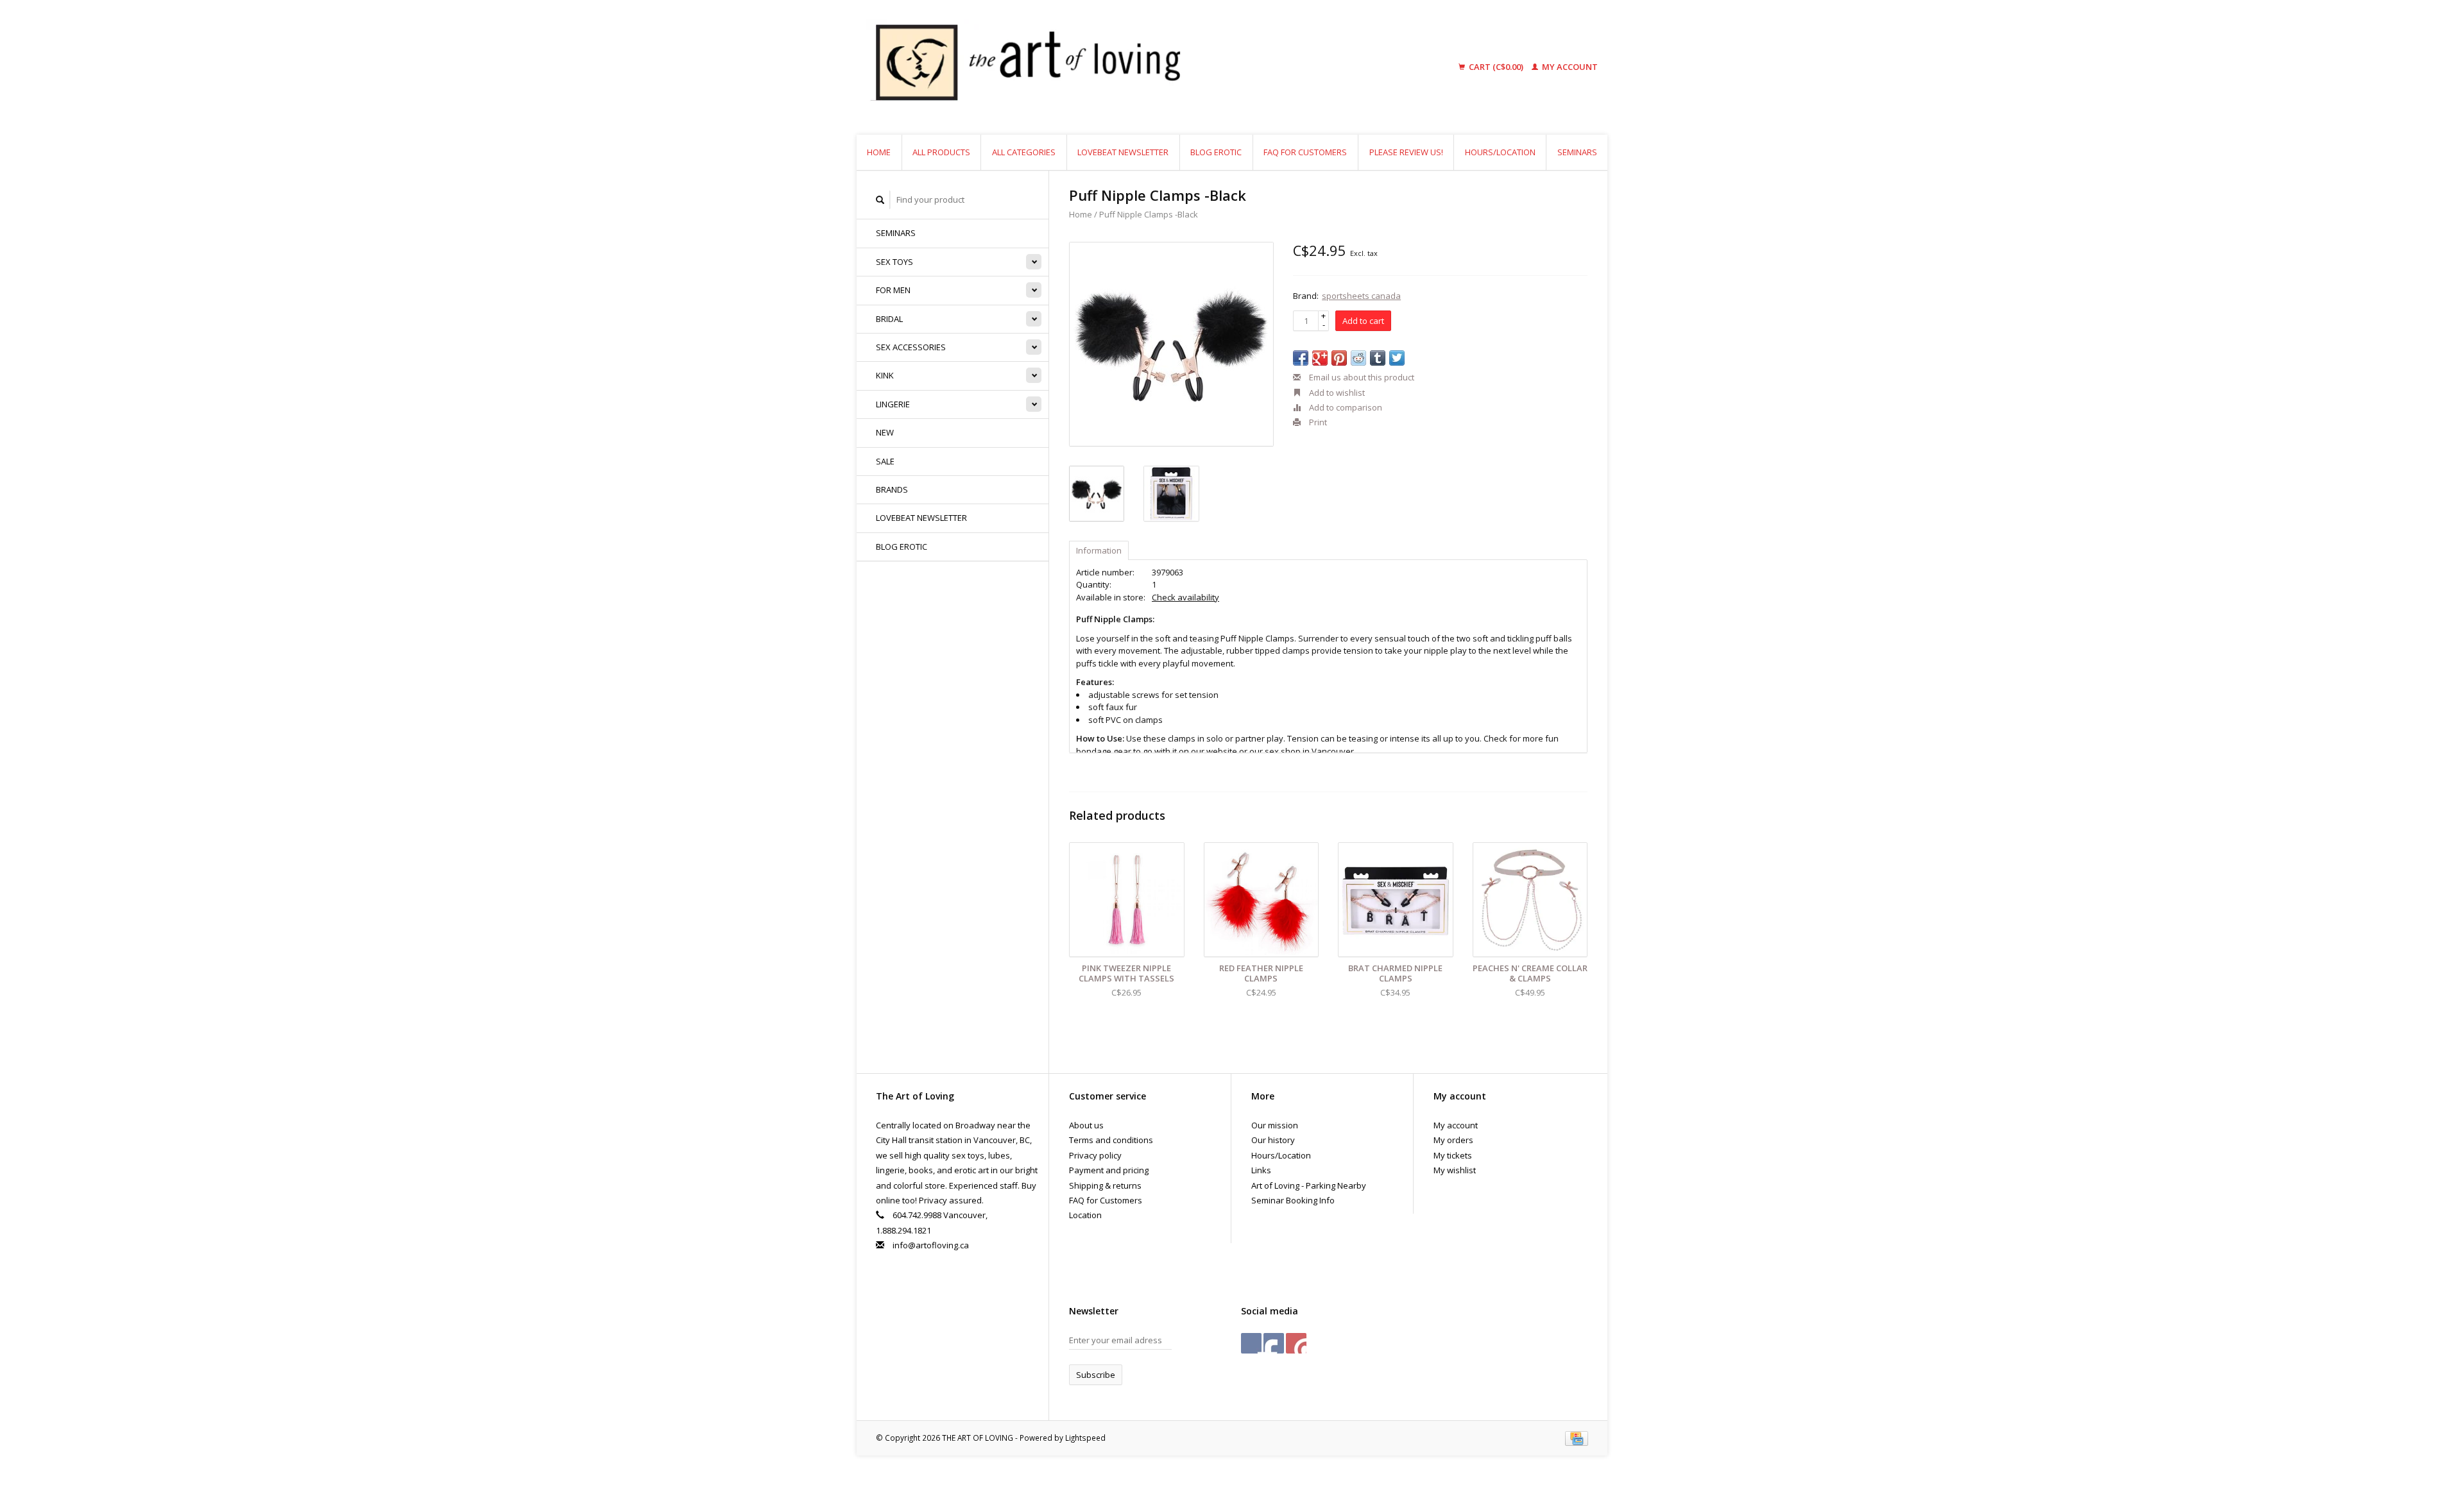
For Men (893, 290)
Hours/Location (1500, 152)
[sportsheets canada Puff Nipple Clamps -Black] (1171, 344)
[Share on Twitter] (1397, 358)
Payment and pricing (1109, 1170)
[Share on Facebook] (1301, 358)
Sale (885, 461)
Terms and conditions (1111, 1140)
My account (1569, 67)
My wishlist (1455, 1170)
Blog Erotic (1216, 152)
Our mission (1275, 1125)
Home (879, 152)
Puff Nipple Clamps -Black (1149, 214)
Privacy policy (1095, 1155)
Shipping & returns (1105, 1185)
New (885, 432)
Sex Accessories (911, 347)
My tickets (1453, 1155)
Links (1261, 1170)
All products (941, 152)
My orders (1453, 1140)
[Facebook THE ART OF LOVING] (1251, 1343)
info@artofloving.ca (931, 1245)
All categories (1024, 152)
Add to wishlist (1336, 393)
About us (1086, 1125)
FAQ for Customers (1305, 152)
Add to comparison (1345, 407)
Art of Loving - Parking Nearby (1309, 1185)
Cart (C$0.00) (1496, 67)
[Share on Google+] (1320, 358)
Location (1085, 1215)
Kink (885, 375)
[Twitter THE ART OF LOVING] (1274, 1343)
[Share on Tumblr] (1378, 358)
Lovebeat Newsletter (1123, 152)
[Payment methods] (1577, 1438)
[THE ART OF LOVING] (1125, 67)
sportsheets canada (1361, 296)
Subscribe (1096, 1375)
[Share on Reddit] (1358, 358)
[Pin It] (1339, 358)
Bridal (889, 319)
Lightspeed (1085, 1438)
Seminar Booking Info (1293, 1200)
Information (1099, 550)
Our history (1273, 1140)
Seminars (1577, 152)
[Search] (880, 200)
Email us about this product (1361, 377)
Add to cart (1363, 321)
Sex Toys (894, 262)
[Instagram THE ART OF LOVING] (1296, 1343)
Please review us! (1406, 152)
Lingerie (893, 404)
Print (1317, 422)
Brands (892, 489)
